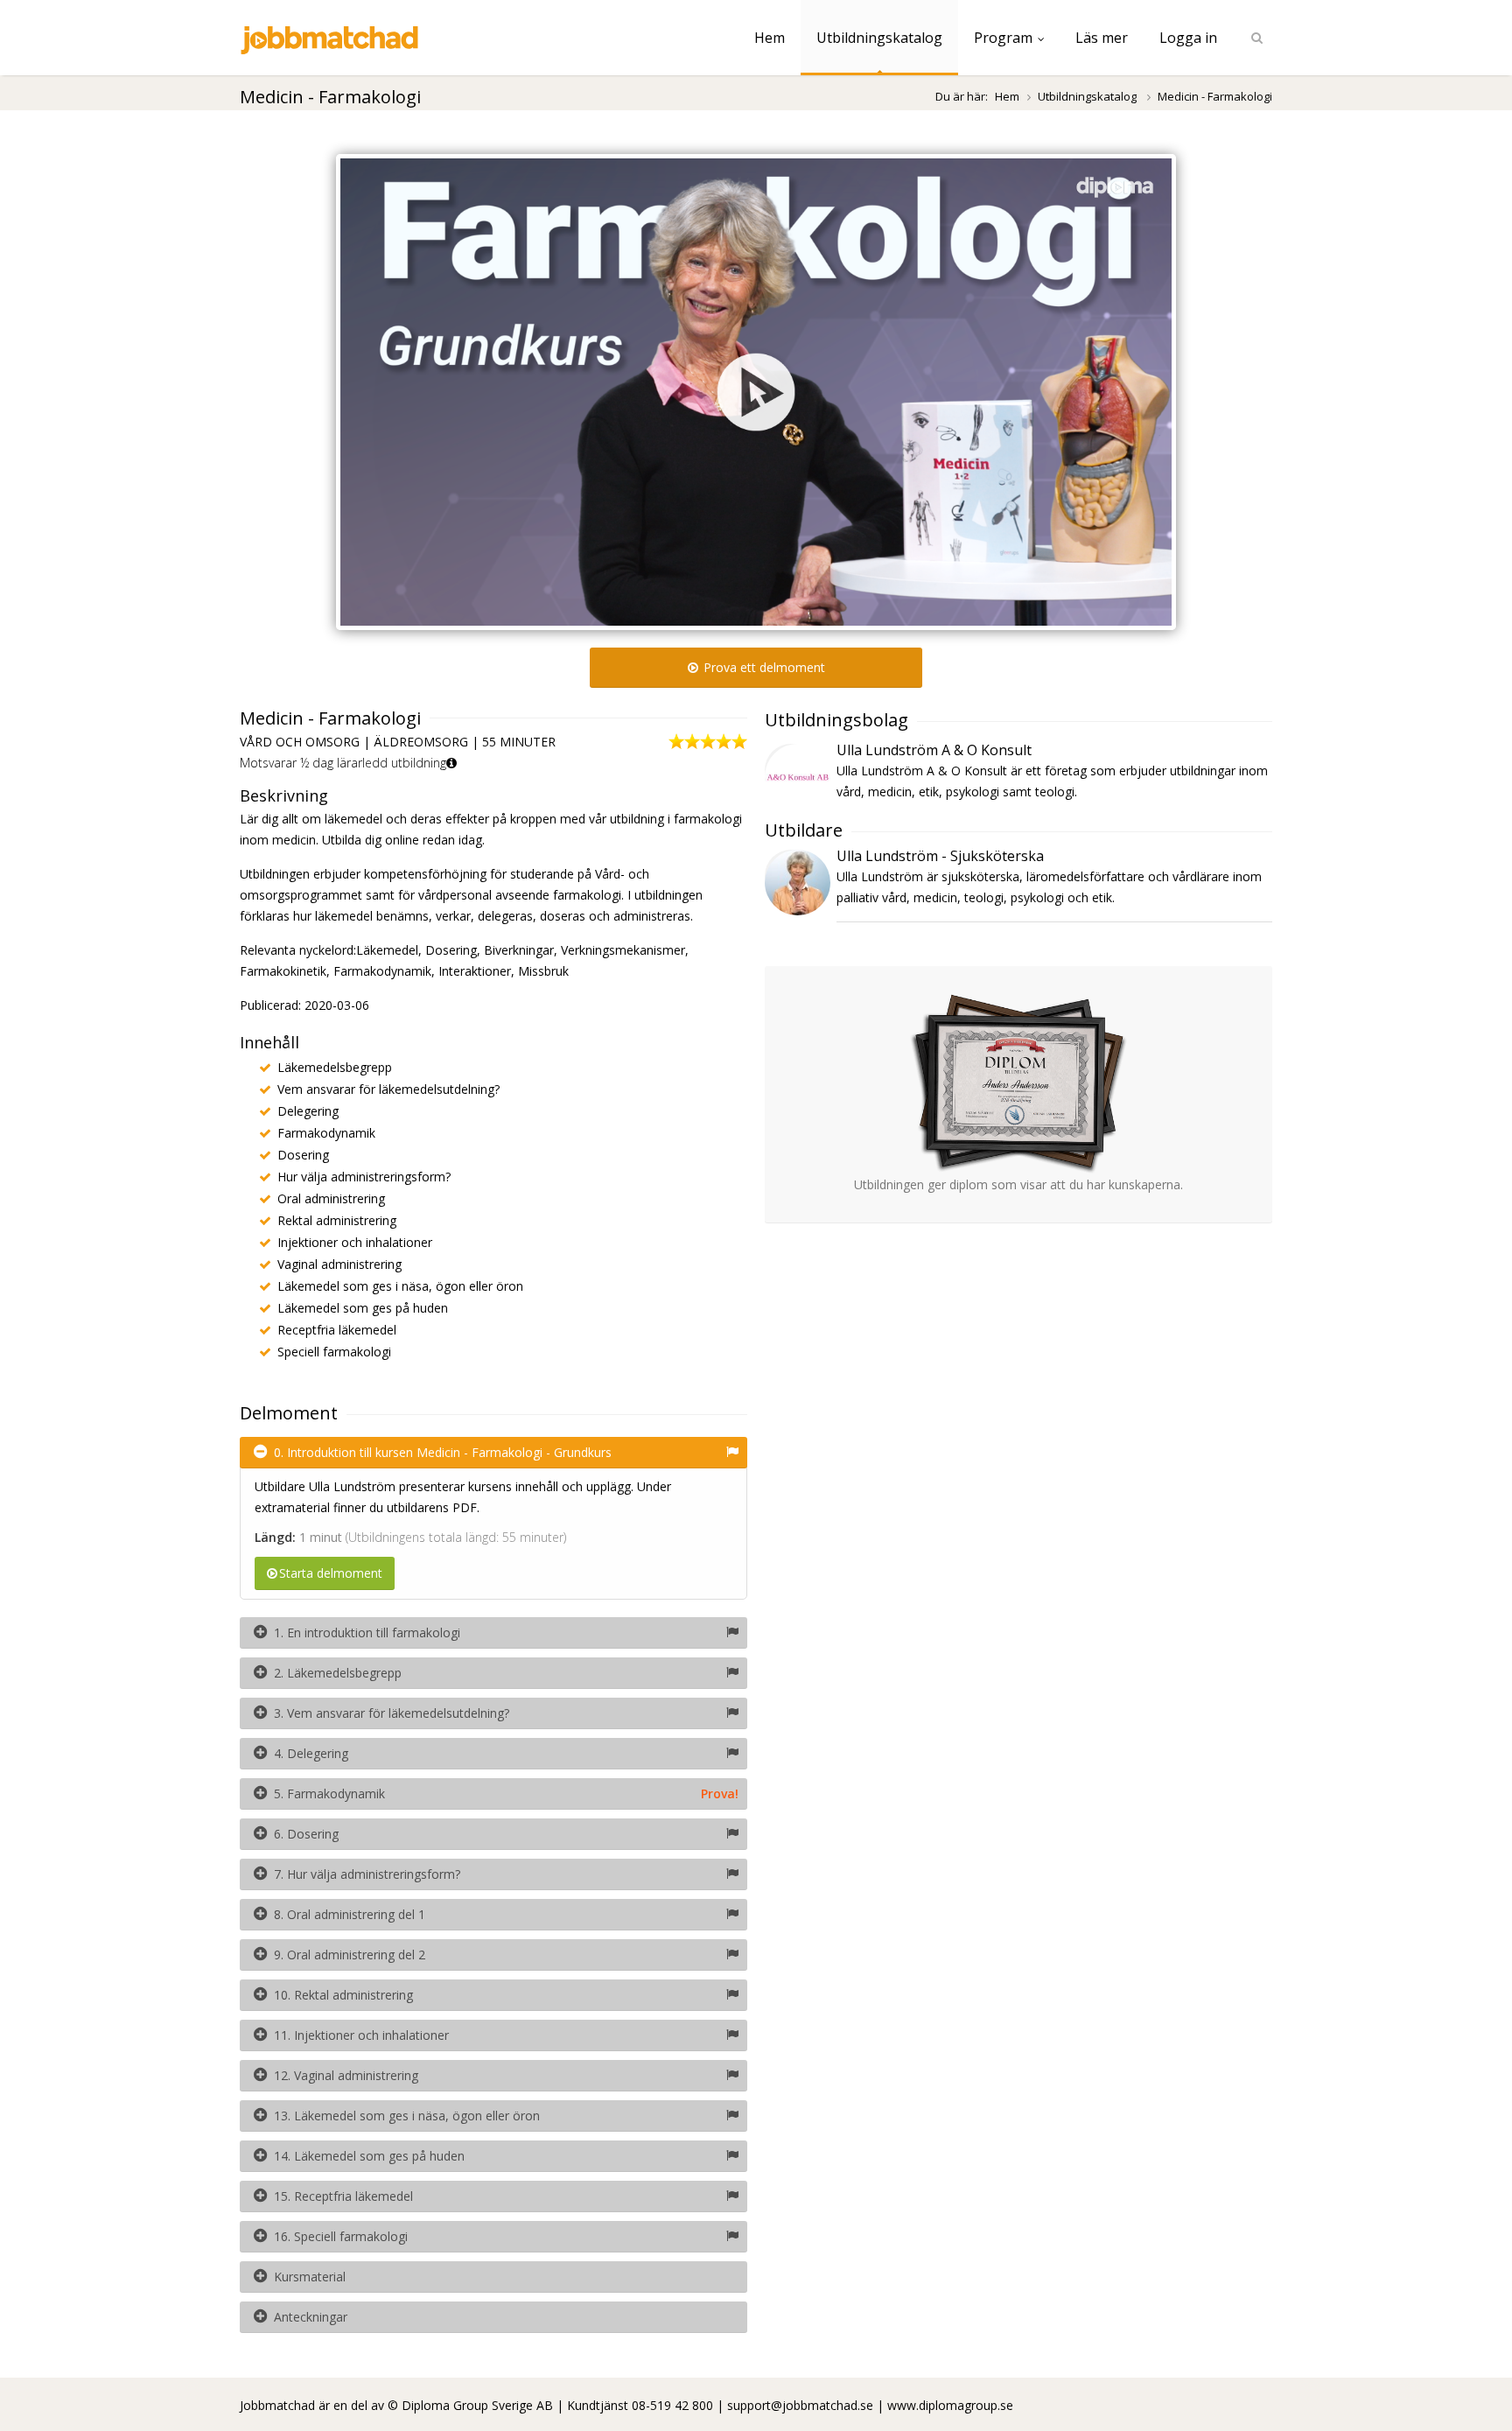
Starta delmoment (331, 1573)
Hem (770, 38)
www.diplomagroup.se (950, 2405)
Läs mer (1102, 38)
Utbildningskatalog (879, 38)
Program (1003, 38)
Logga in (1188, 38)
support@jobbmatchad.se (800, 2405)
